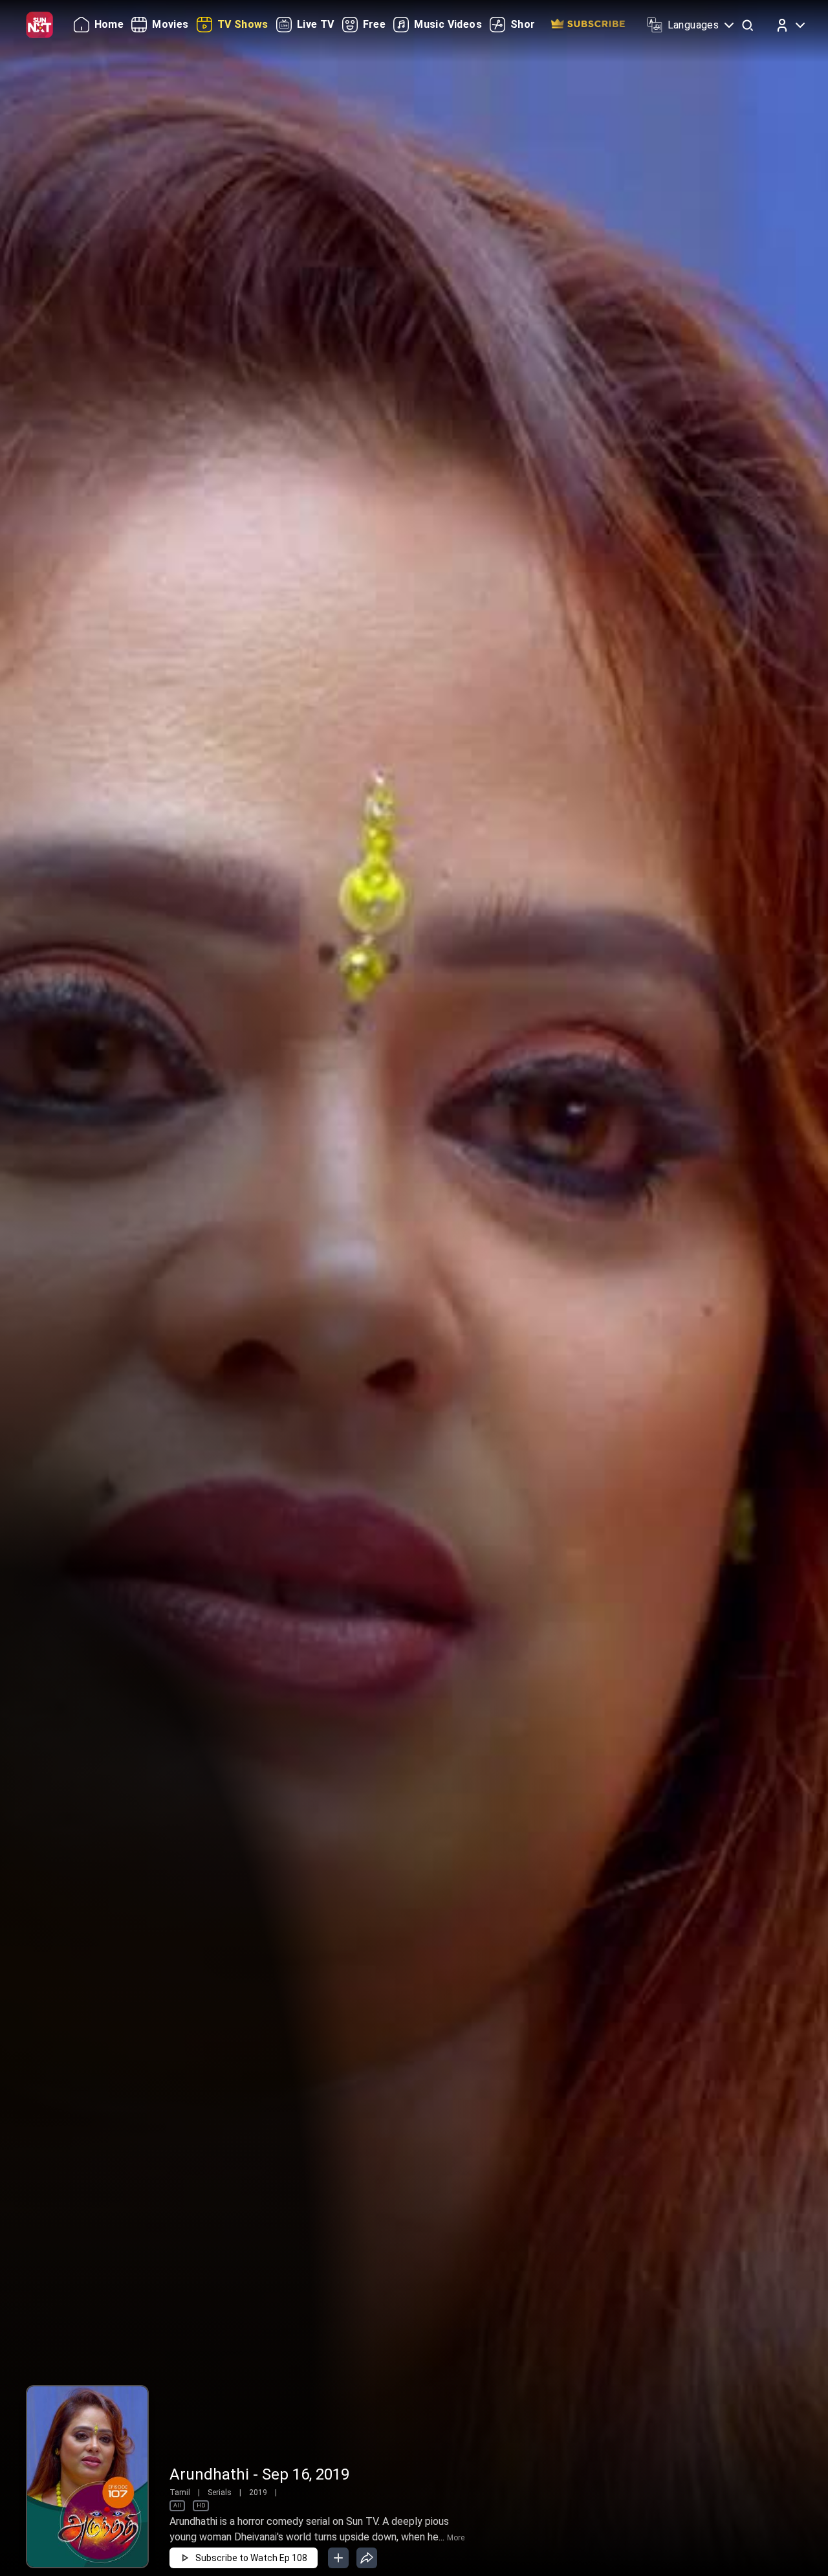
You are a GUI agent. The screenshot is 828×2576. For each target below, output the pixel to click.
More (456, 2538)
